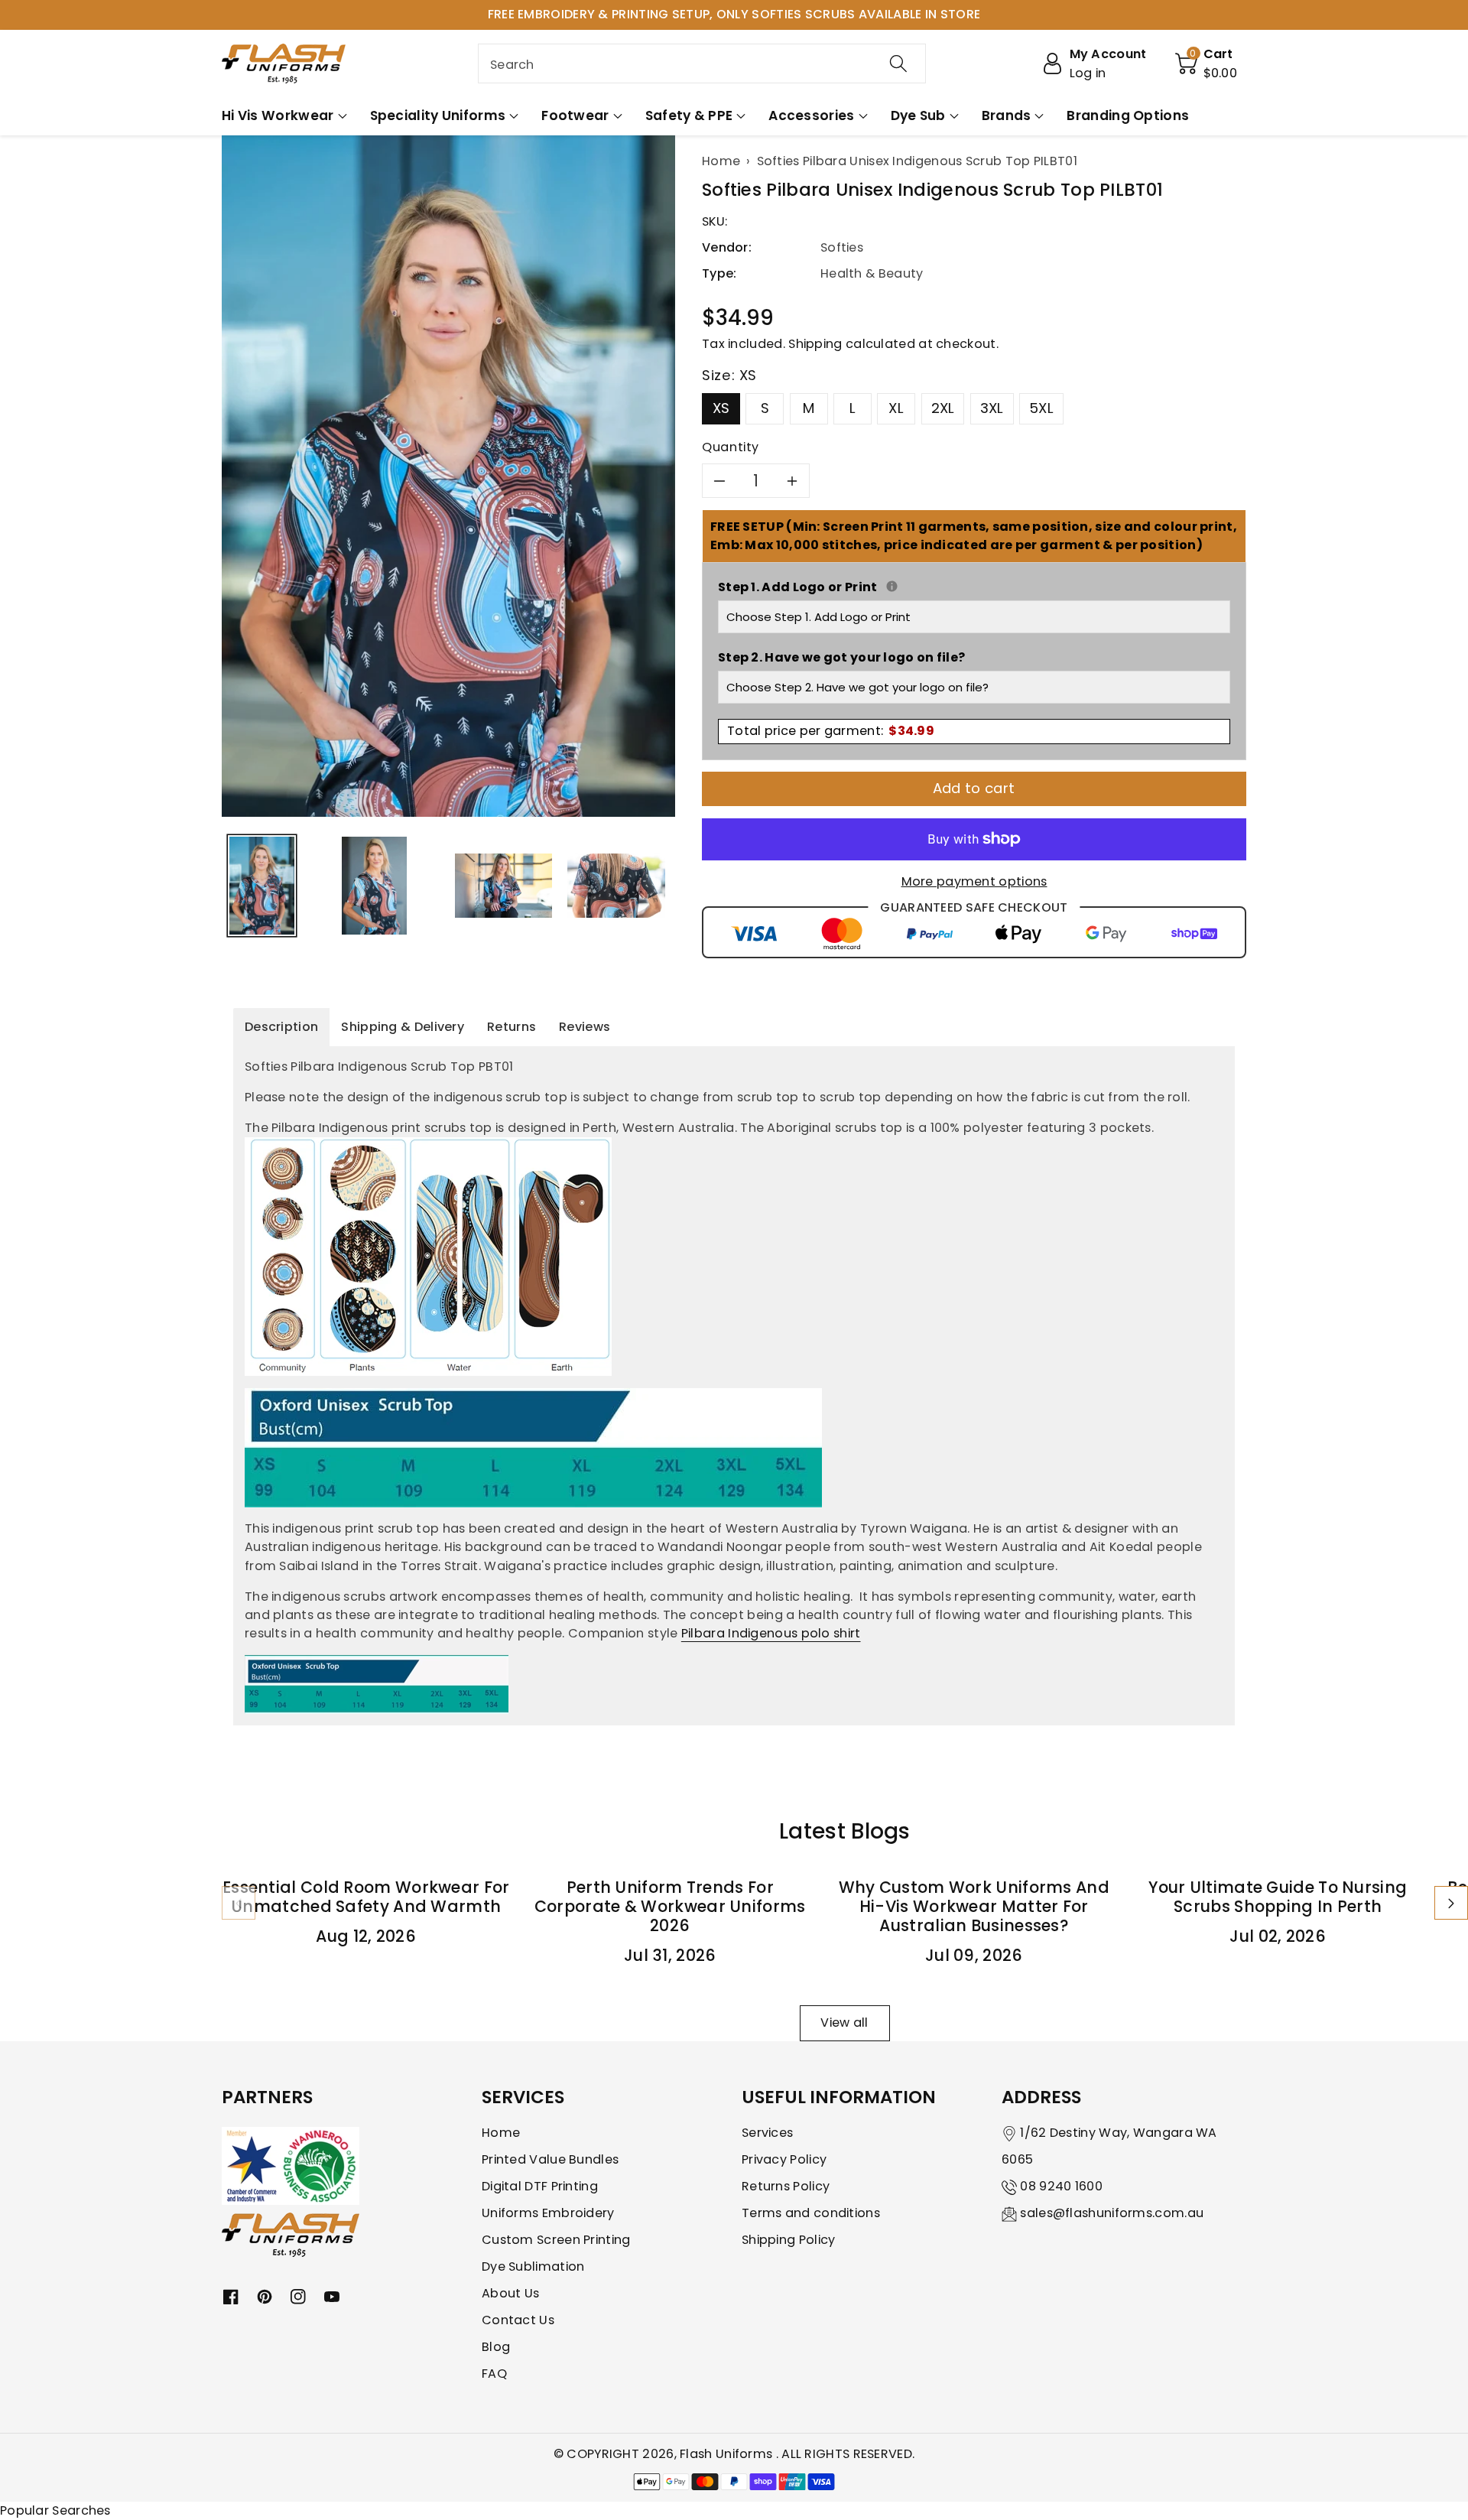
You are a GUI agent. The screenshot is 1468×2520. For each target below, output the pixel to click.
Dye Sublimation (533, 2266)
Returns (512, 1027)
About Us (510, 2293)
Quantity (731, 447)
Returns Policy (786, 2186)
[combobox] (702, 63)
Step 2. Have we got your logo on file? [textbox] (841, 657)
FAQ (494, 2374)
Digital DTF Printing (540, 2186)
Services (767, 2133)
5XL (1041, 408)
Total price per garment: (831, 731)
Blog (496, 2347)
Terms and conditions (811, 2213)
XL (896, 408)
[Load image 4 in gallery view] (616, 885)
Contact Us (518, 2320)
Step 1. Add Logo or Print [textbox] (974, 587)
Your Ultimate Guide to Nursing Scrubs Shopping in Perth (1278, 1897)
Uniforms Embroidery (548, 2213)
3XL (992, 408)
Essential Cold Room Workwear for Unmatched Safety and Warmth (366, 1897)
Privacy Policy (784, 2159)
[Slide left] (239, 1903)
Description (281, 1027)
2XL (943, 408)
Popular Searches (55, 2510)
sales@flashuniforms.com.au (1112, 2213)
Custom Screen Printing (556, 2240)
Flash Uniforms (728, 2454)
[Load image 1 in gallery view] (262, 885)
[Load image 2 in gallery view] (374, 885)
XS (721, 408)
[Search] (898, 63)
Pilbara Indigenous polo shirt (771, 1633)
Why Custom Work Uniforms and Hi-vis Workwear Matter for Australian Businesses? (974, 1906)
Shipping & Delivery (403, 1027)
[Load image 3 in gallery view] (503, 885)
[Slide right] (1451, 1903)
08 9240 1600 (1061, 2186)
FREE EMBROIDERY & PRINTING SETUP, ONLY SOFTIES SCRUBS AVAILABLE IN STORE (734, 14)
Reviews (585, 1027)
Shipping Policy (789, 2240)
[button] (1207, 63)
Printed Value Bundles (550, 2159)
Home (501, 2133)
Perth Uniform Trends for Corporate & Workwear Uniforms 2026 (670, 1906)
